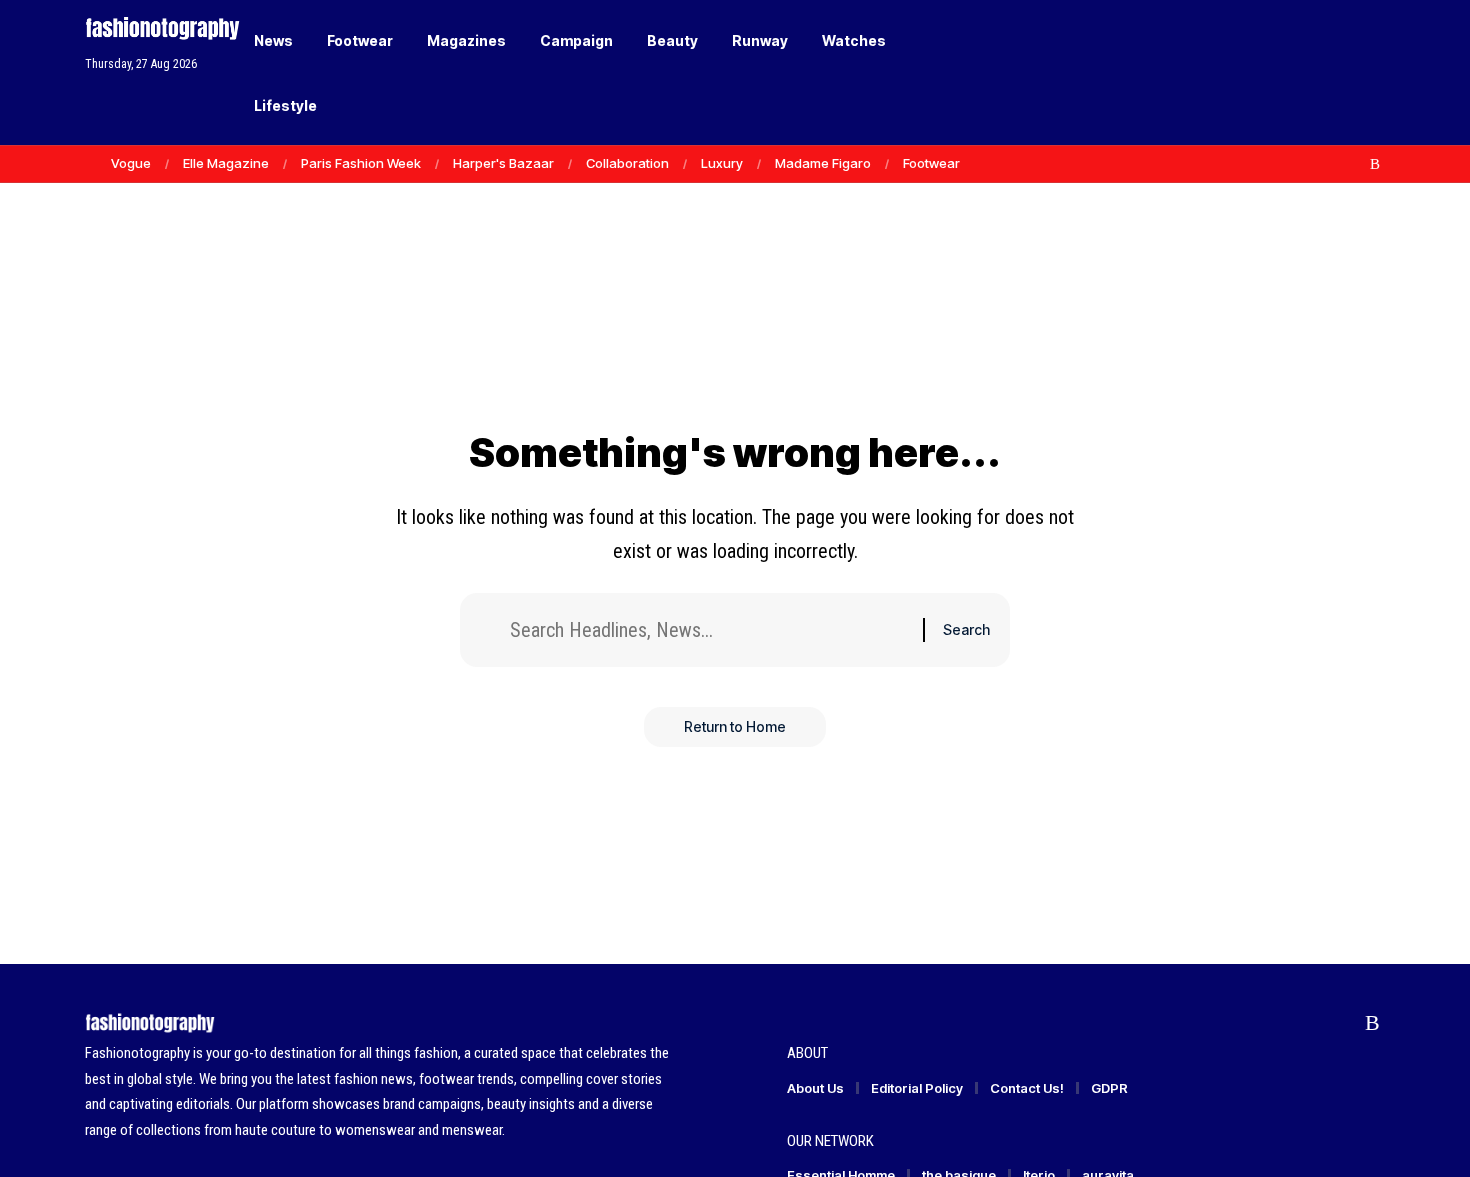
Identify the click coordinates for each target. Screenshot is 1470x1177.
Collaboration (627, 163)
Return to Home (735, 726)
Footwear (931, 163)
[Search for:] (709, 630)
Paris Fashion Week (361, 163)
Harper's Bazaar (503, 163)
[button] (1335, 73)
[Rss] (1375, 164)
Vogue (131, 163)
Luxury (722, 163)
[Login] (1293, 72)
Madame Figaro (823, 163)
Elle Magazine (226, 163)
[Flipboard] (1354, 164)
